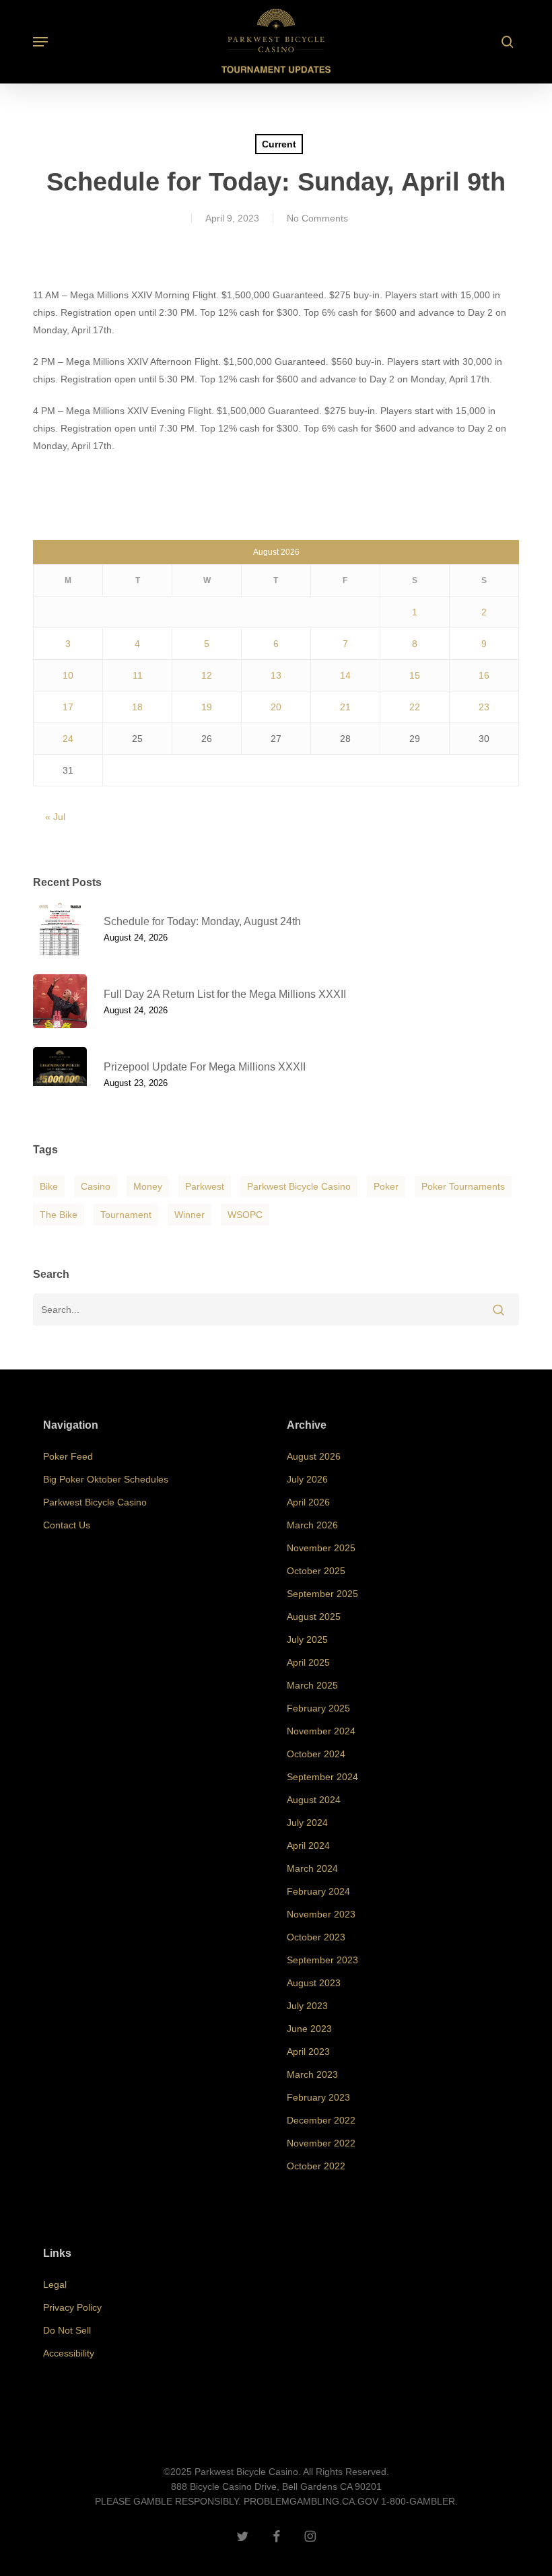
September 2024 (322, 1777)
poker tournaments (463, 1186)
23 (484, 707)
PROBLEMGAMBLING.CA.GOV (311, 2501)
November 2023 (321, 1914)
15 (415, 675)
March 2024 (312, 1868)
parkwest (205, 1186)
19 (207, 707)
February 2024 (318, 1891)
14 (345, 675)
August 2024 (314, 1800)
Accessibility (69, 2353)
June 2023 (309, 2029)
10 (68, 675)
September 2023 (322, 1960)
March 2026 (312, 1525)
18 (137, 707)
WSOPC (245, 1215)
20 (276, 707)
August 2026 (314, 1456)
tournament (126, 1215)
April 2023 (308, 2052)
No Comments (317, 218)
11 (138, 675)
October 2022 (316, 2166)
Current (279, 144)
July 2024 (307, 1823)
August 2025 (314, 1617)
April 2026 (308, 1502)
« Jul (55, 817)
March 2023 (312, 2074)
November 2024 (321, 1731)
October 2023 (316, 1937)
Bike (49, 1186)
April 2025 (308, 1662)
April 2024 (308, 1845)
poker (386, 1186)
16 (484, 675)
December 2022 (321, 2120)
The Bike (59, 1215)
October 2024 (316, 1754)
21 (345, 707)
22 (415, 707)
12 (207, 675)
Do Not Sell (67, 2330)
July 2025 (307, 1639)
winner (189, 1215)
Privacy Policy (72, 2307)
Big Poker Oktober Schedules (106, 1479)
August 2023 (314, 1983)
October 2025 (316, 1571)
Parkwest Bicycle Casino (299, 1186)
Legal (55, 2284)
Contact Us (67, 1525)
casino (96, 1186)
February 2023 (318, 2097)
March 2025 (312, 1685)
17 (68, 707)
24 (68, 739)
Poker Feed (68, 1456)
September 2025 (322, 1594)
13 (276, 675)
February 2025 (318, 1708)
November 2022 (321, 2143)
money (148, 1186)
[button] (40, 42)
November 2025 (321, 1548)
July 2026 (307, 1479)
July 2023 (307, 2006)
